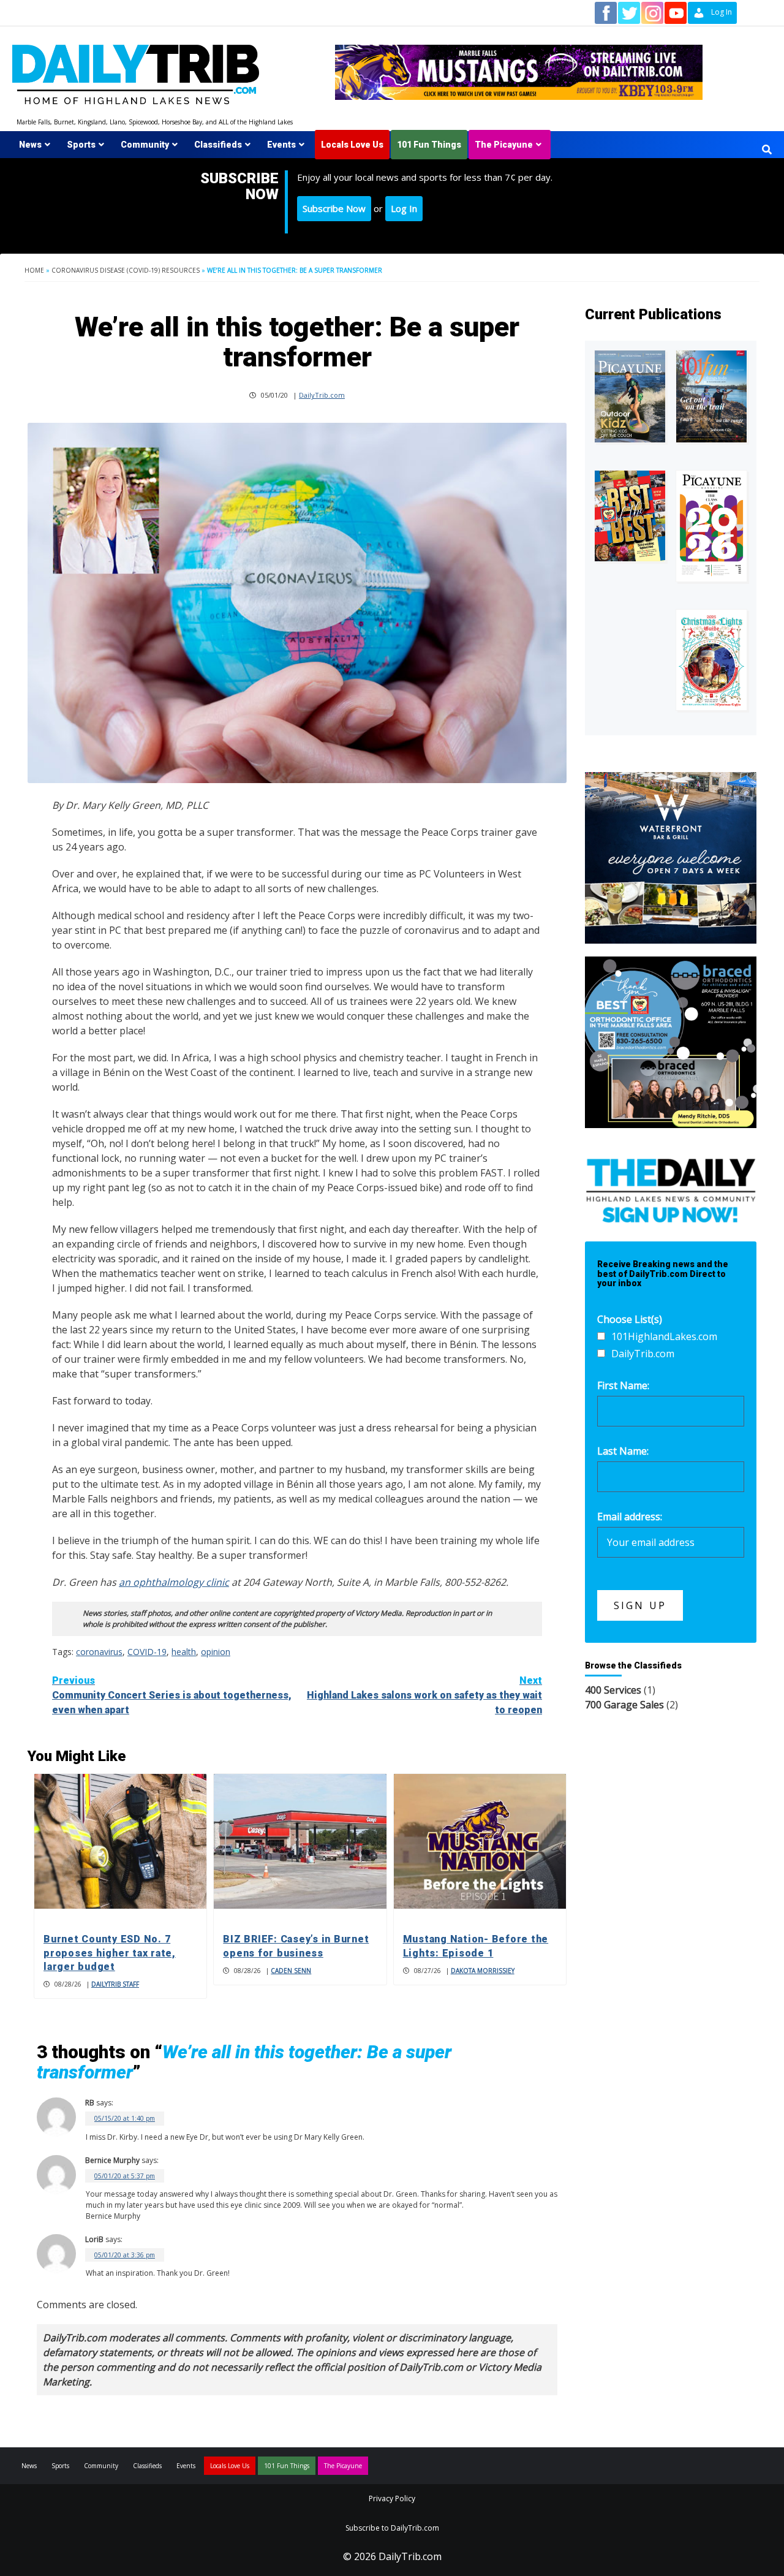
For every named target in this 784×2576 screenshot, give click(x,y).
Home (34, 270)
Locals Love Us (352, 145)
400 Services (613, 1690)
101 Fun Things (429, 145)
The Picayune (504, 145)
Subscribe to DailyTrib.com (392, 2528)
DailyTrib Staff (115, 1984)
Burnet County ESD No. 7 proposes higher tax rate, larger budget (110, 1953)
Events (281, 145)
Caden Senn (291, 1971)
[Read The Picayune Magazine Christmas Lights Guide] (711, 660)
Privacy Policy (392, 2498)
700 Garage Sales (624, 1705)
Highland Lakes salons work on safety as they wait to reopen (424, 1695)
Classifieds (218, 145)
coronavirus (99, 1652)
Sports (81, 145)
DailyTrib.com (322, 395)
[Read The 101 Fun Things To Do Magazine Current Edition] (711, 396)
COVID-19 (147, 1652)
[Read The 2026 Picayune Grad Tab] (711, 526)
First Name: (623, 1385)
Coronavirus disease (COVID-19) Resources (126, 270)
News (30, 145)
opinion (216, 1652)
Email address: (630, 1517)
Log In (404, 208)
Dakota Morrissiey (483, 1971)
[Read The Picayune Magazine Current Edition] (630, 396)
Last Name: (623, 1451)
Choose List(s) (630, 1319)
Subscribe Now (334, 208)
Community (145, 145)
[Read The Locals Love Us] (630, 516)
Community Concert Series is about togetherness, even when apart (172, 1695)
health (184, 1652)
